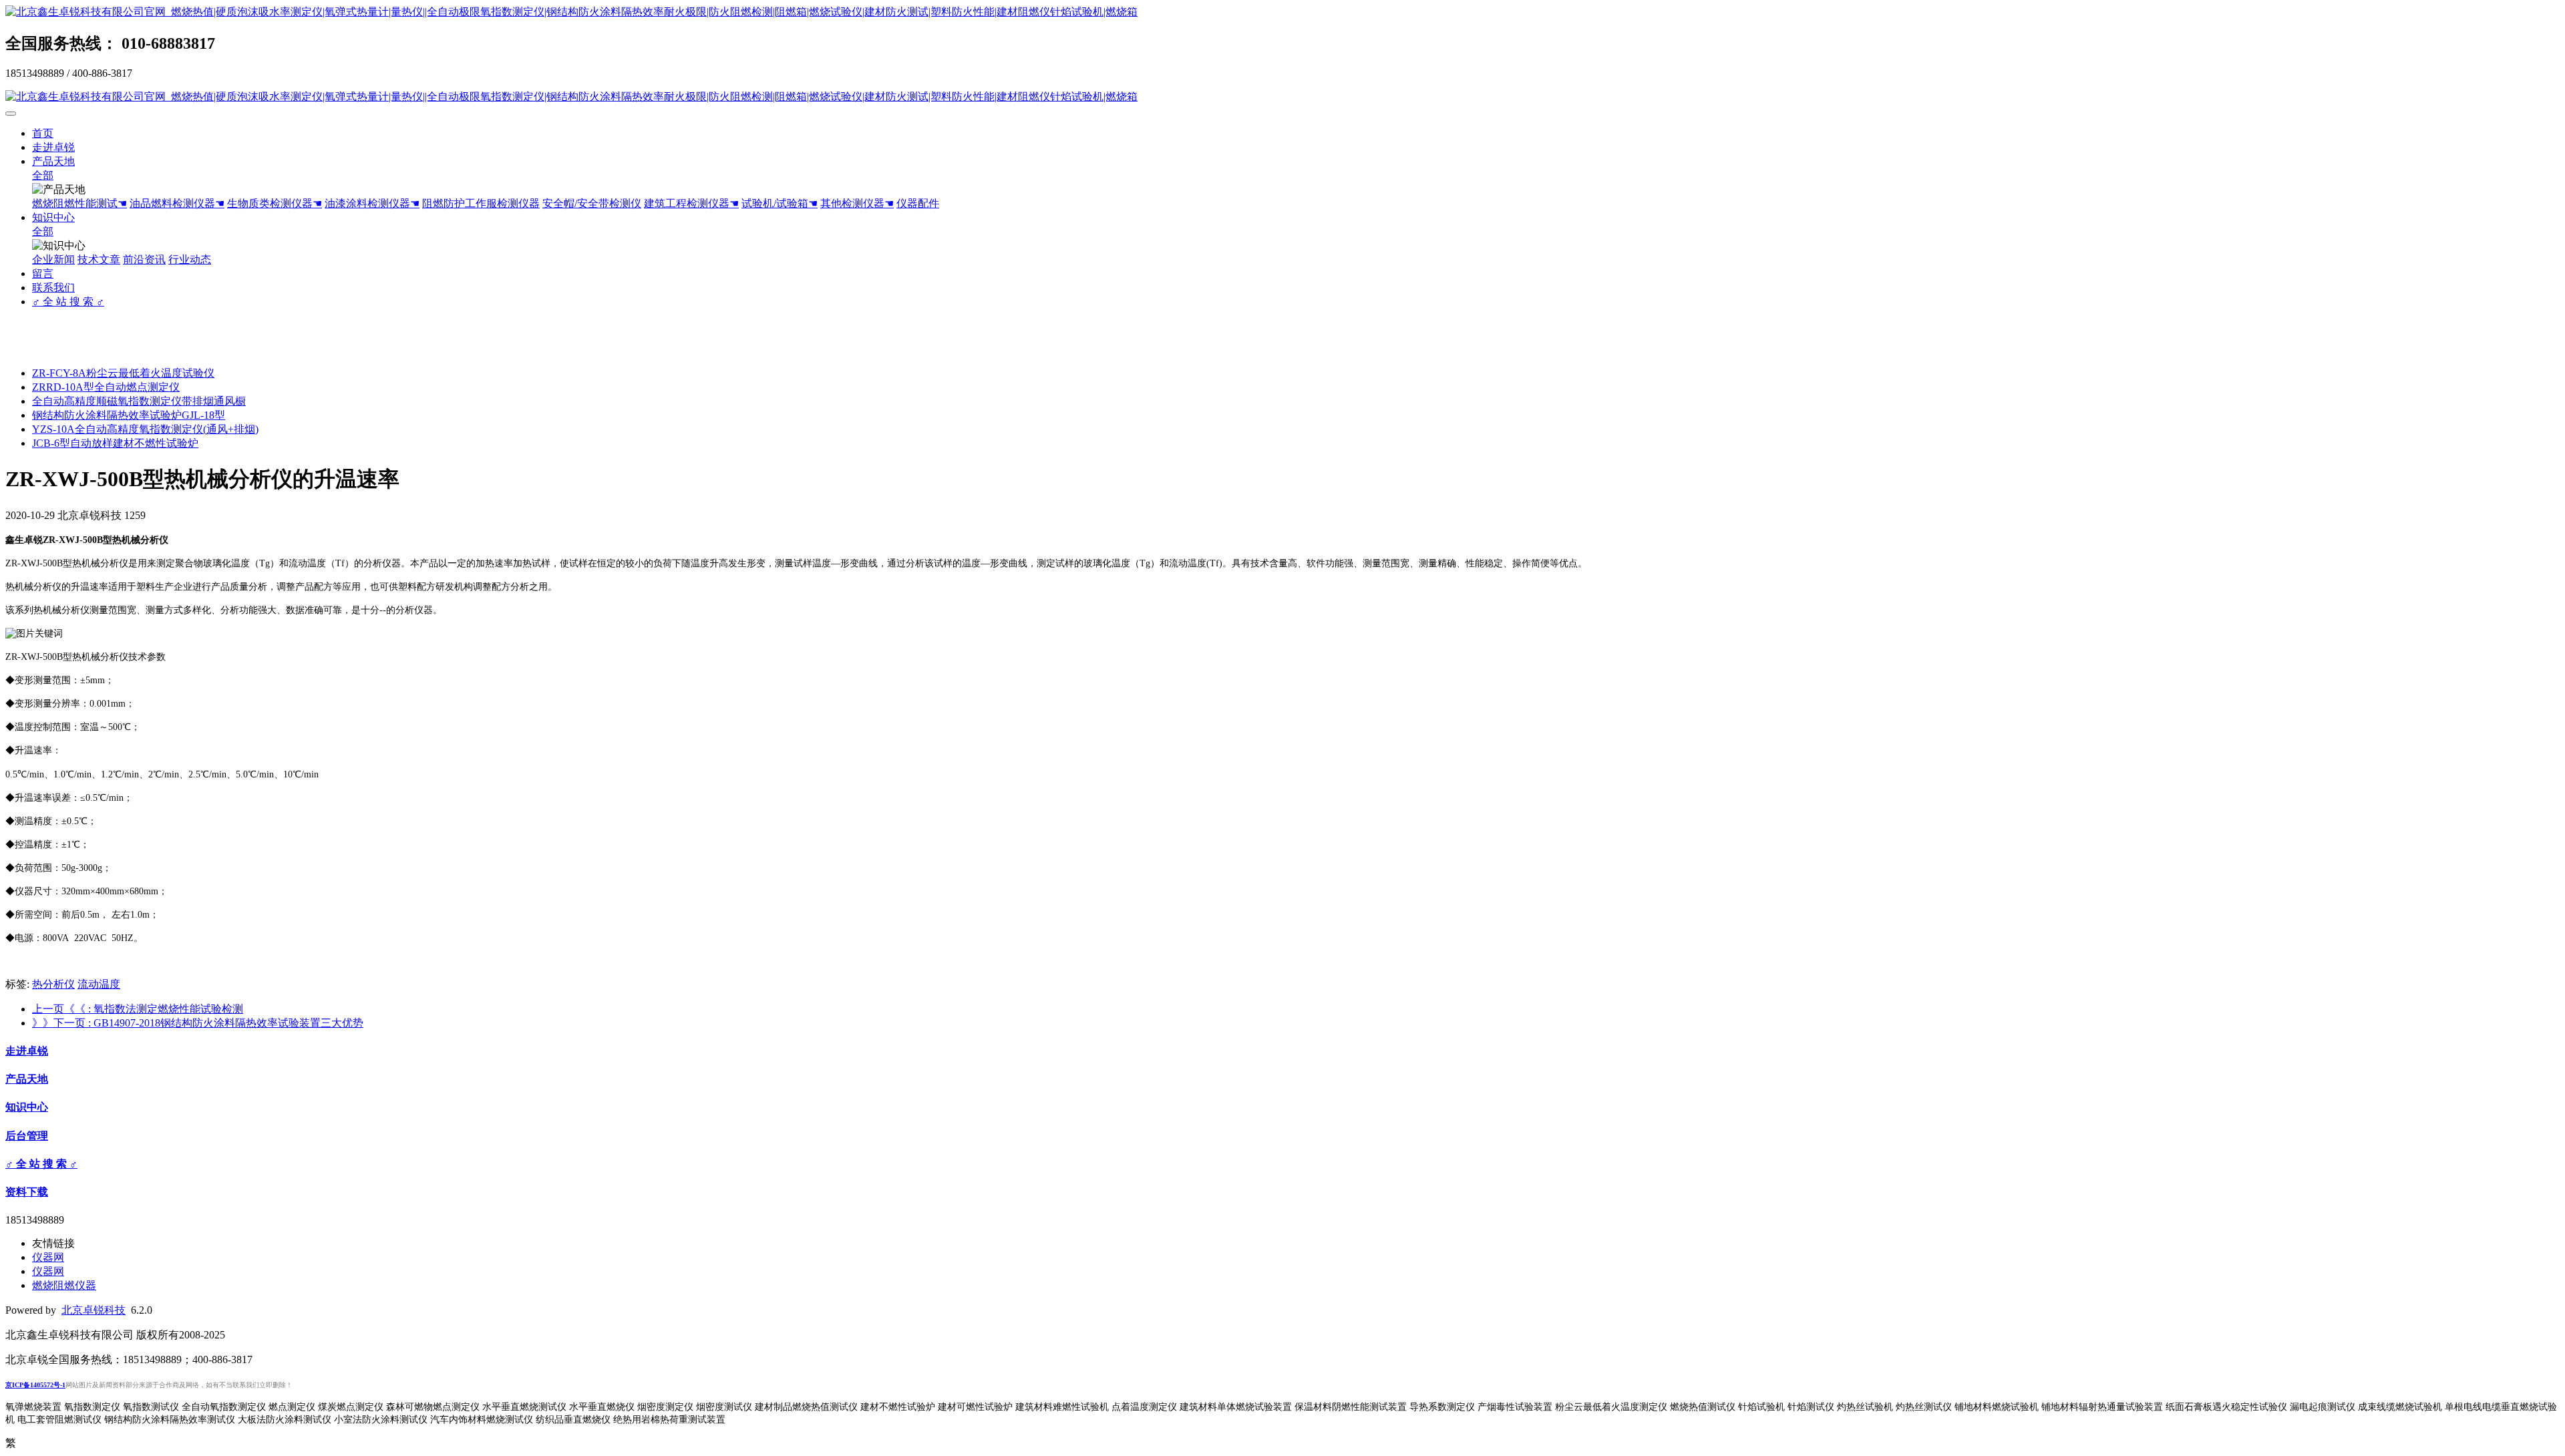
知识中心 (53, 217)
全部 (43, 175)
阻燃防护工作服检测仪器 (481, 203)
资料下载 (27, 1192)
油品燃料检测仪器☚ (177, 203)
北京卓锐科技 (94, 1310)
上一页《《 (138, 1009)
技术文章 (99, 259)
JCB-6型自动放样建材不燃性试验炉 (115, 443)
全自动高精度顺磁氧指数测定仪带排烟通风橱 (139, 401)
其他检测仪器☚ (857, 203)
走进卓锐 (53, 147)
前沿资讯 (144, 259)
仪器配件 (918, 203)
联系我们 (53, 288)
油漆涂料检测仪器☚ (372, 203)
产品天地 (53, 161)
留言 (43, 274)
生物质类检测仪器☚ (275, 203)
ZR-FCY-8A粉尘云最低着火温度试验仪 (123, 373)
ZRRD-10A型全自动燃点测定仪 (106, 387)
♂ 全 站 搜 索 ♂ (68, 302)
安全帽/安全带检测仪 (592, 203)
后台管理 (27, 1136)
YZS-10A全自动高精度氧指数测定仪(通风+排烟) (145, 429)
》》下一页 (198, 1023)
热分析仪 (53, 984)
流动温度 (99, 984)
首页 (43, 133)
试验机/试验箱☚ (780, 203)
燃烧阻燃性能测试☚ (79, 203)
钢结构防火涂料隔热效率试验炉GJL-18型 (129, 415)
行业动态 (190, 259)
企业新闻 (53, 259)
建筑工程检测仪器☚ (691, 203)
